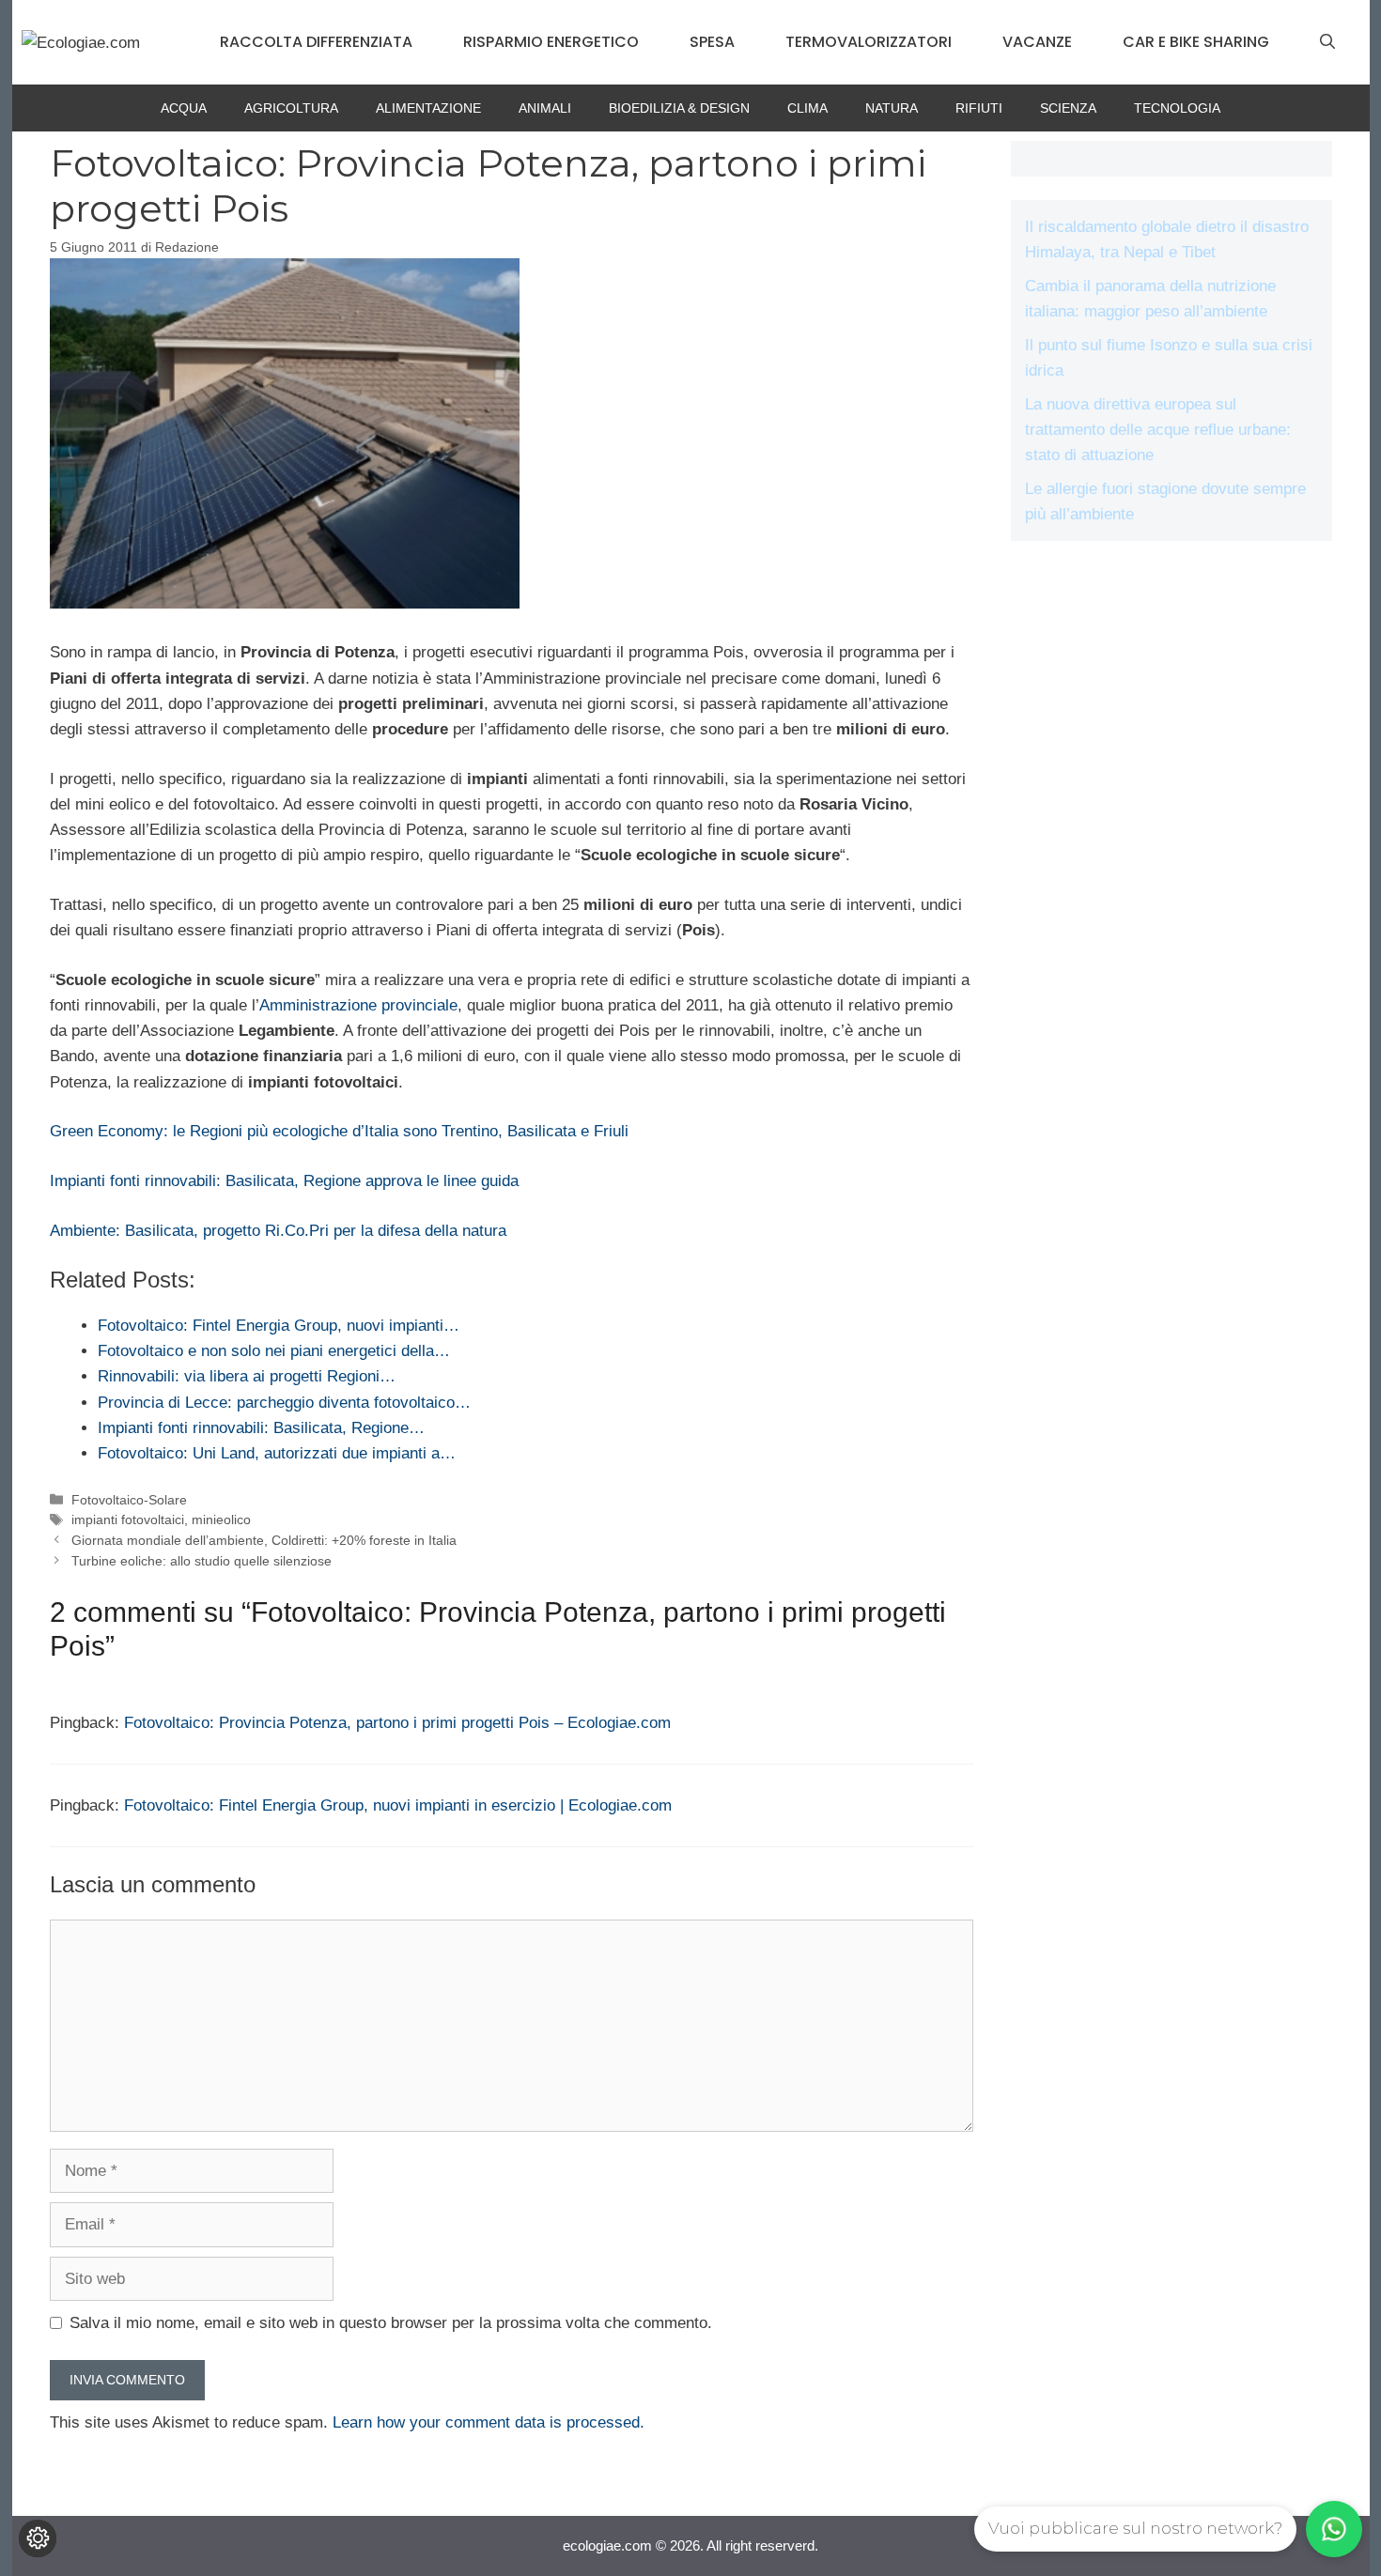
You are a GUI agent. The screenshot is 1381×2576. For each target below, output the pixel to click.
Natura (892, 108)
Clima (807, 108)
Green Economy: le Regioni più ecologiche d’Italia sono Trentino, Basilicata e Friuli (339, 1131)
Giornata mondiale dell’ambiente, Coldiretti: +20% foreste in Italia (264, 1540)
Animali (545, 108)
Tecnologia (1177, 108)
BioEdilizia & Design (679, 108)
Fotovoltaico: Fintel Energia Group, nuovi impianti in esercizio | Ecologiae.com (398, 1805)
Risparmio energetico (551, 42)
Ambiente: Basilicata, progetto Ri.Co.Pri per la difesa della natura (278, 1231)
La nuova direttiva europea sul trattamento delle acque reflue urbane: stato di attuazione (1158, 430)
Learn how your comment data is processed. (489, 2422)
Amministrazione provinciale (358, 1005)
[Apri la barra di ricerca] (1327, 42)
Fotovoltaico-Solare (129, 1500)
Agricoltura (291, 108)
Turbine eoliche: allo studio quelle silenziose (202, 1561)
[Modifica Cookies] (38, 2538)
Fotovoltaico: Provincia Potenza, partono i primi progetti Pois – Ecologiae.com (397, 1723)
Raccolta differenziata (316, 42)
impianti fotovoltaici (128, 1519)
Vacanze (1037, 42)
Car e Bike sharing (1196, 42)
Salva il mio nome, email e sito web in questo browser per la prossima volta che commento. (391, 2323)
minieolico (221, 1519)
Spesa (712, 42)
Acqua (184, 108)
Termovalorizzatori (869, 42)
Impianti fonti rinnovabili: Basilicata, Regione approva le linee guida (284, 1181)
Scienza (1068, 108)
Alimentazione (428, 108)
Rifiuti (979, 108)
